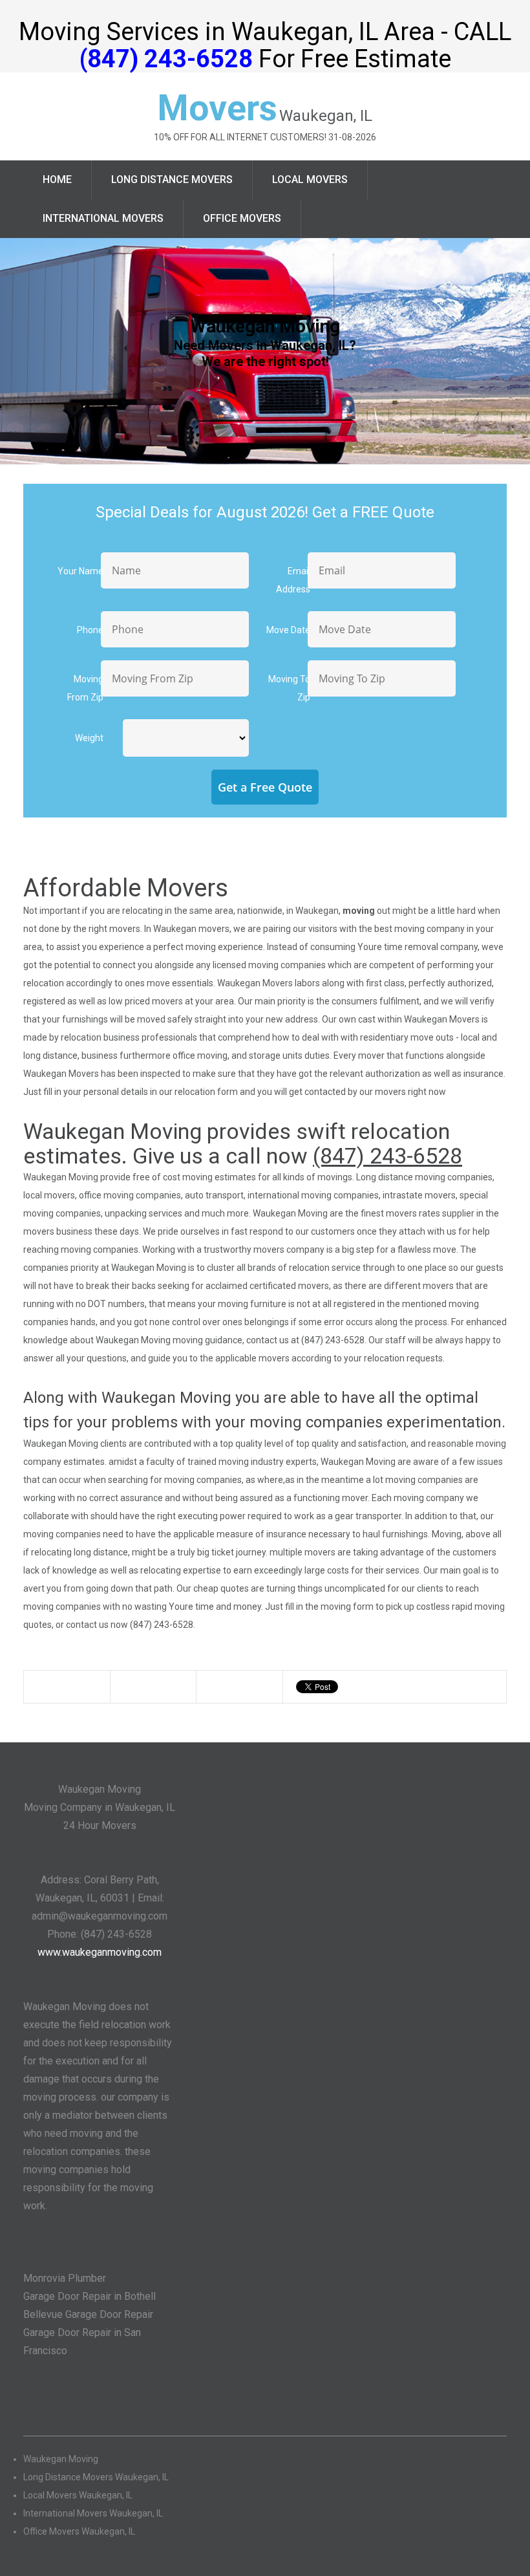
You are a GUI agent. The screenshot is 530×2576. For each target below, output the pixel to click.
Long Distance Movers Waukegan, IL (96, 2477)
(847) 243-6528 (166, 59)
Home (57, 179)
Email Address (293, 580)
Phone (90, 630)
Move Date (288, 630)
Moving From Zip (85, 688)
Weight (89, 738)
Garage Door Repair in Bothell (90, 2296)
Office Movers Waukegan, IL (79, 2531)
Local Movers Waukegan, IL (78, 2495)
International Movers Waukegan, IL (93, 2513)
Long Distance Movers (172, 179)
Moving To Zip (289, 688)
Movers (217, 108)
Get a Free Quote (265, 787)
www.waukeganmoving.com (100, 1952)
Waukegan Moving (61, 2459)
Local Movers (310, 179)
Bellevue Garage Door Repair (88, 2314)
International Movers (103, 218)
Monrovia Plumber (65, 2278)
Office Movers (242, 218)
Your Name (80, 571)
